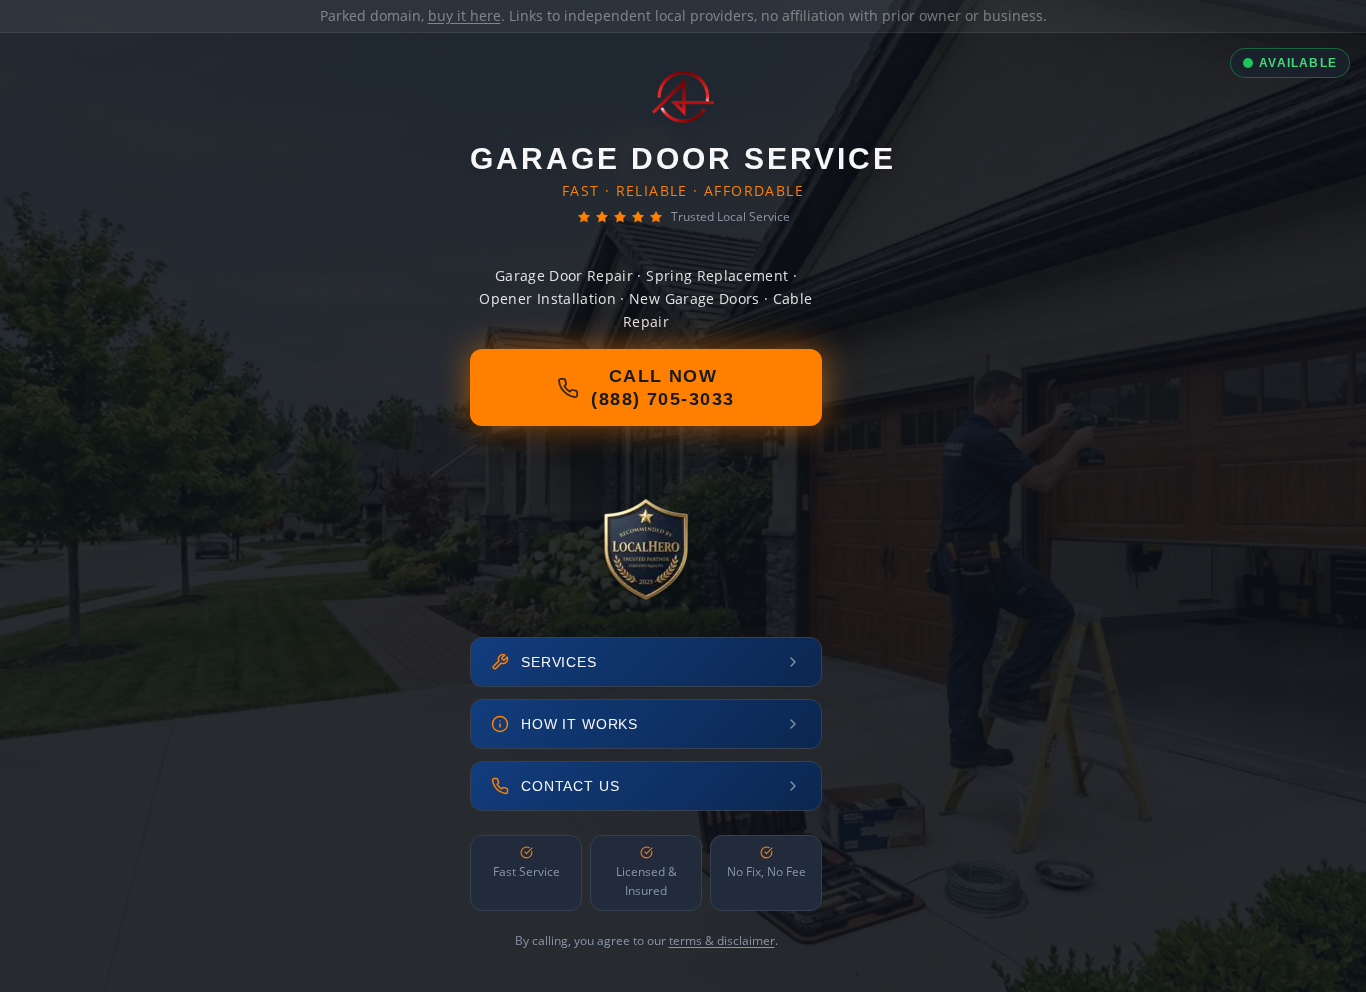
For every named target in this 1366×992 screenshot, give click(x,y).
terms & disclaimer (722, 940)
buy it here (464, 15)
